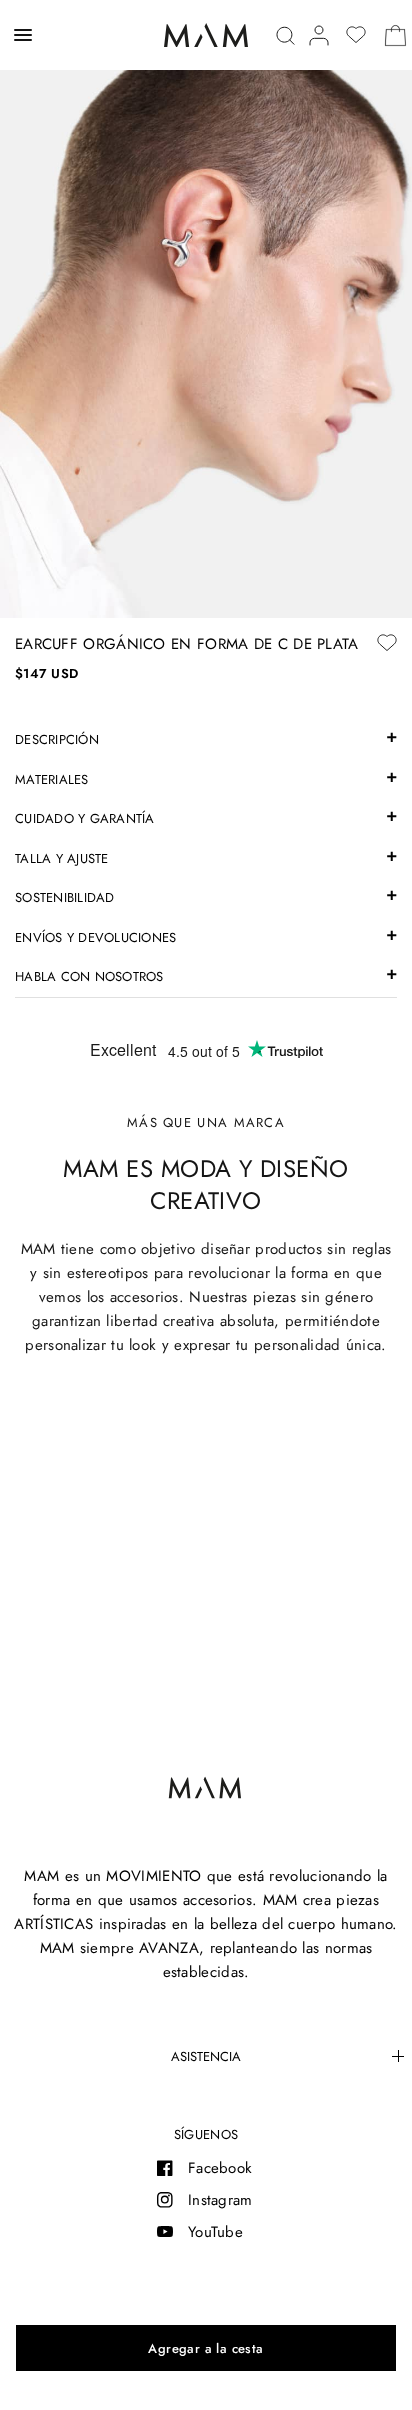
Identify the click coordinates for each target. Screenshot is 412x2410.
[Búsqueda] (285, 35)
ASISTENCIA (206, 2056)
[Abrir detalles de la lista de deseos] (356, 35)
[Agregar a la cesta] (206, 2348)
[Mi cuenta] (319, 35)
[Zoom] (206, 309)
